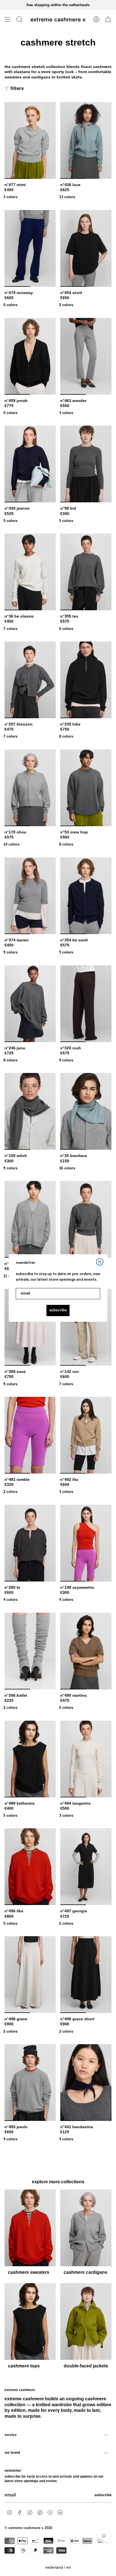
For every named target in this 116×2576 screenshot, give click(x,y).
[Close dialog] (100, 1262)
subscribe (58, 1310)
